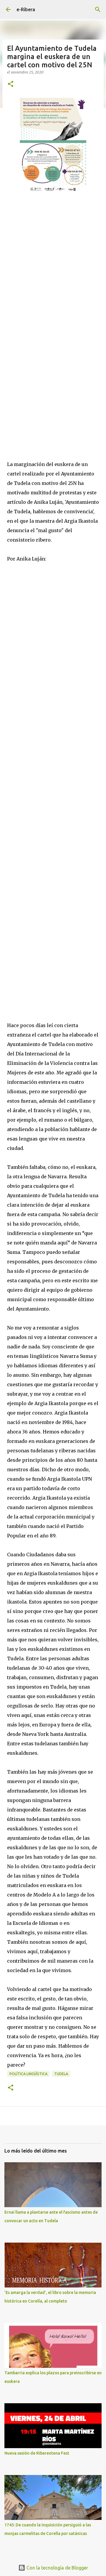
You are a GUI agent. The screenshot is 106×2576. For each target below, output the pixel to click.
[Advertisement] (53, 264)
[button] (11, 84)
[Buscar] (98, 9)
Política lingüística (28, 2074)
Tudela (61, 2074)
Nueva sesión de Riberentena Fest (37, 2453)
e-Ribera (26, 9)
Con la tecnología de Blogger (57, 2568)
